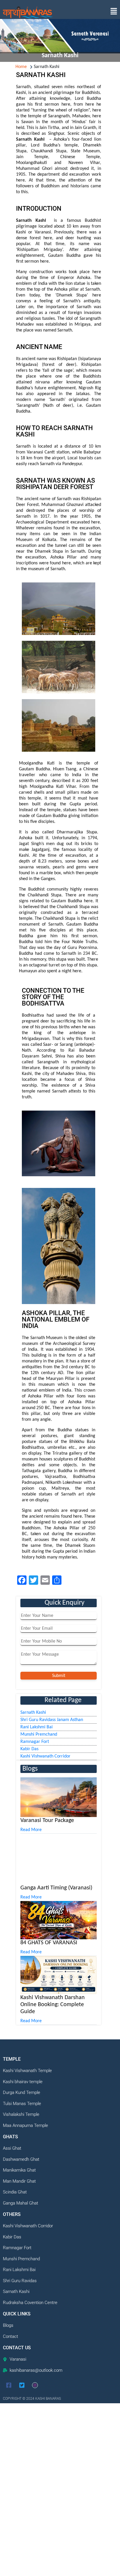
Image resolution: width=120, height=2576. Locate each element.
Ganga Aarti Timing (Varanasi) (56, 1888)
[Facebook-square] (9, 2385)
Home (21, 67)
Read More (31, 1830)
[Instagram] (35, 2385)
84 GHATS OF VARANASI (49, 1943)
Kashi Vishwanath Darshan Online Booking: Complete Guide (53, 2005)
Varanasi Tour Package (47, 1821)
